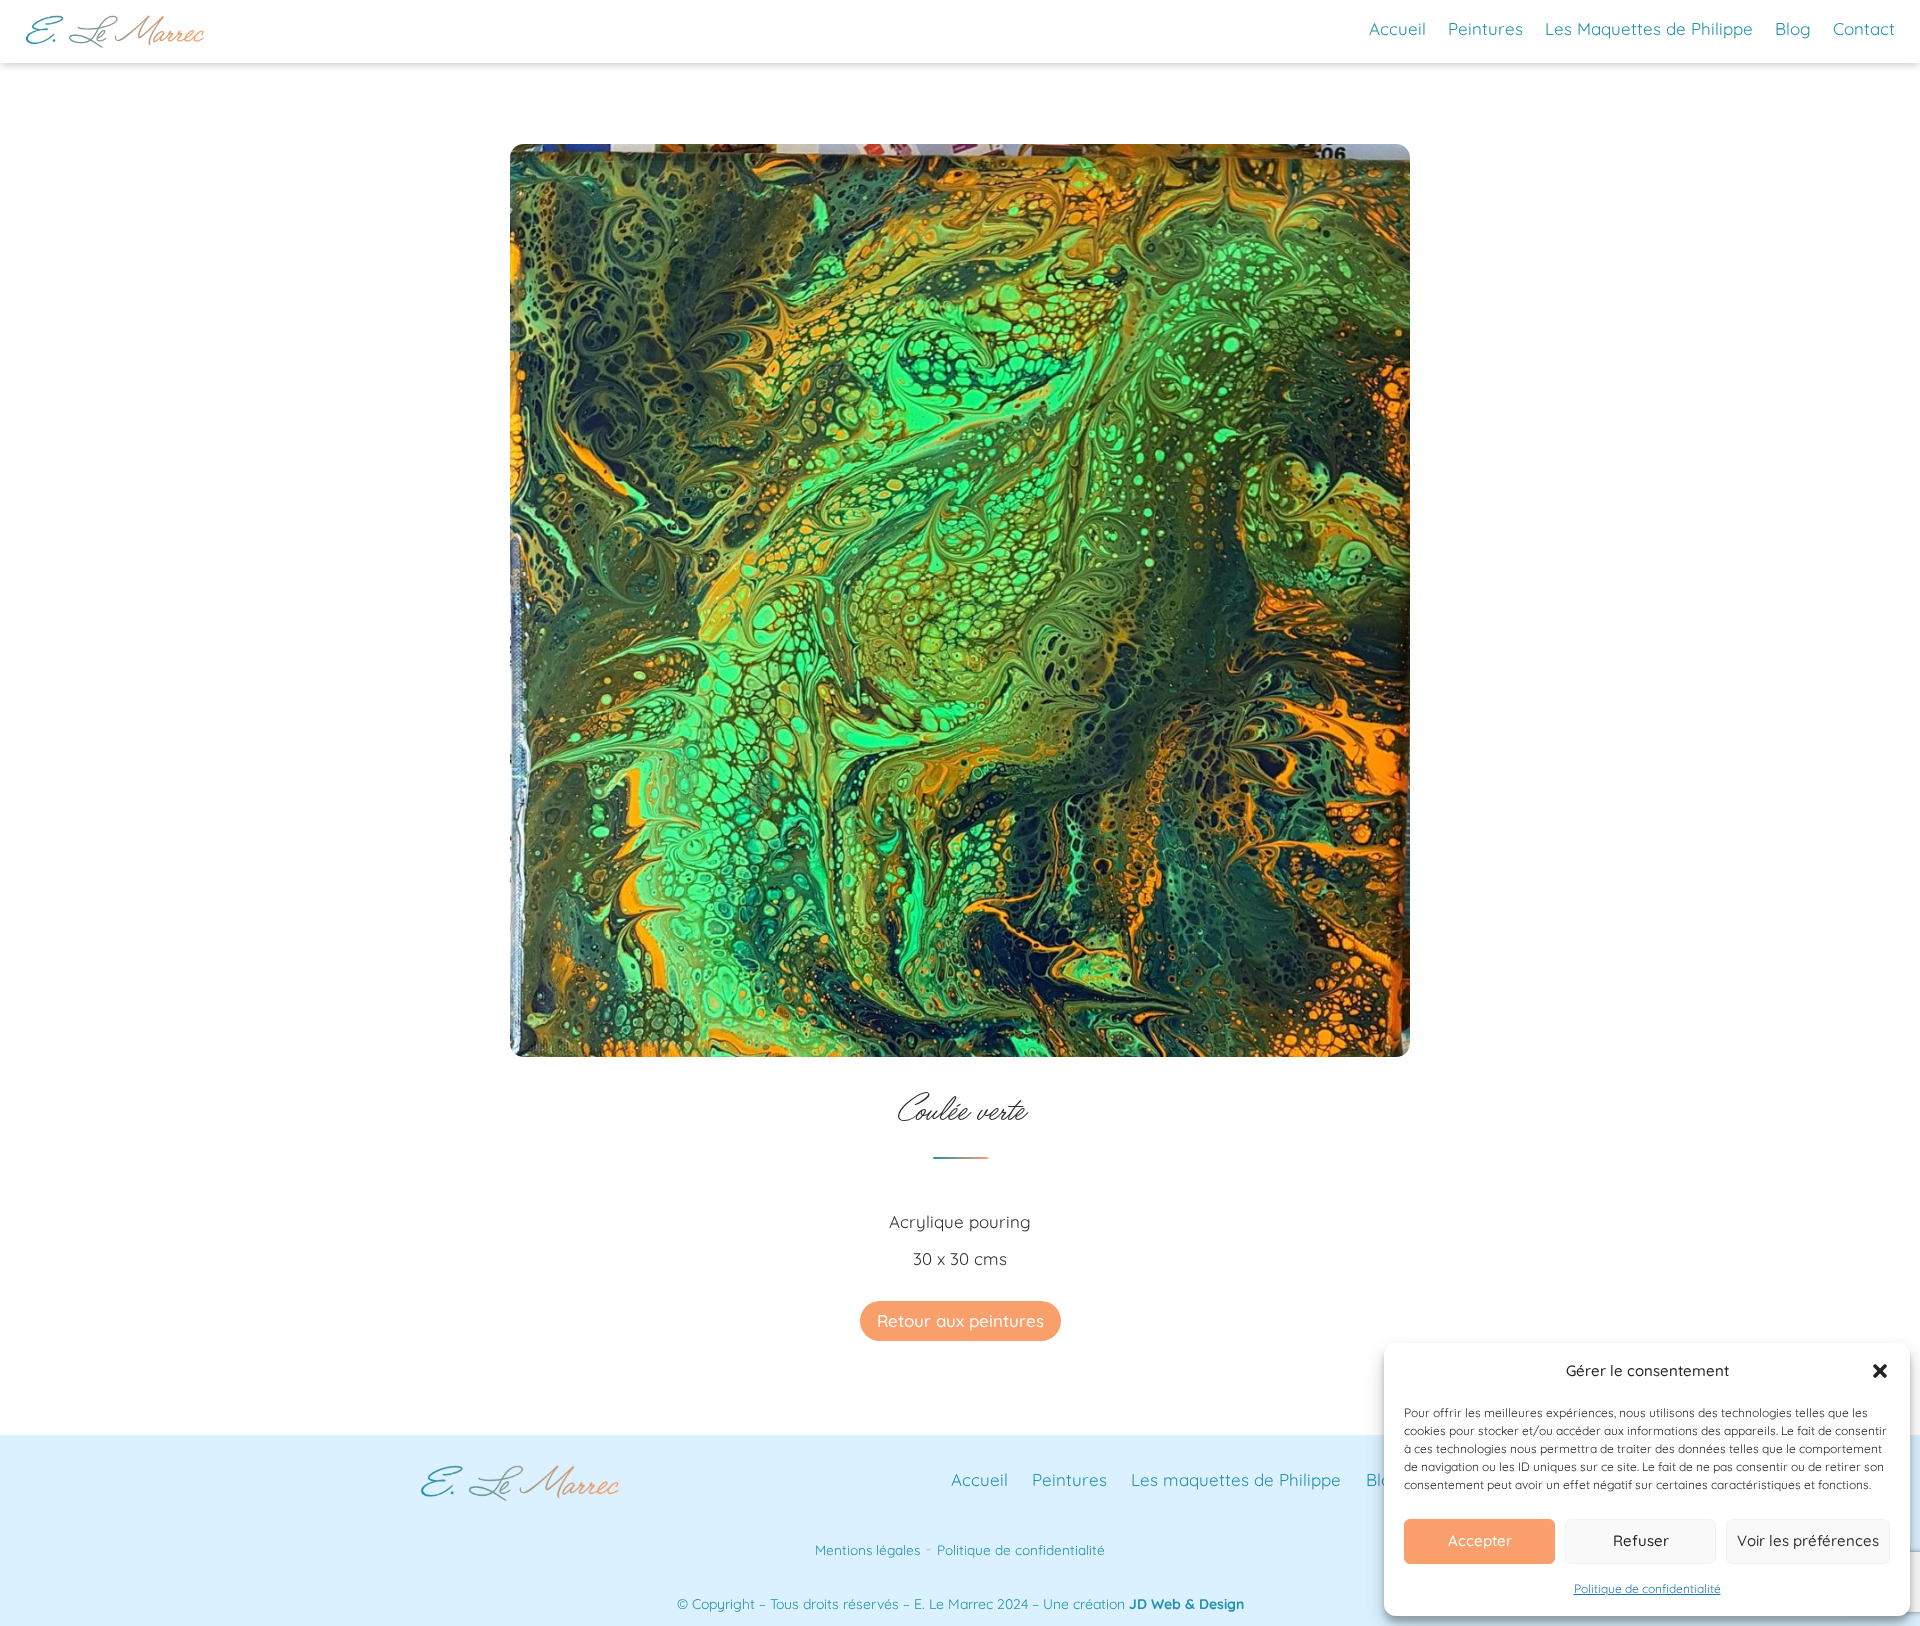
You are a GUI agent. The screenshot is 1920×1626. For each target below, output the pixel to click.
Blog (1793, 28)
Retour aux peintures (960, 1320)
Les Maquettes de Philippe (1649, 28)
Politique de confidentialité (1647, 1588)
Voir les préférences (1808, 1540)
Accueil (1397, 28)
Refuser (1641, 1540)
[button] (1880, 1371)
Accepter (1480, 1540)
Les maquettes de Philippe (1236, 1479)
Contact (1864, 28)
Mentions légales (867, 1549)
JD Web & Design (1186, 1604)
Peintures (1485, 28)
